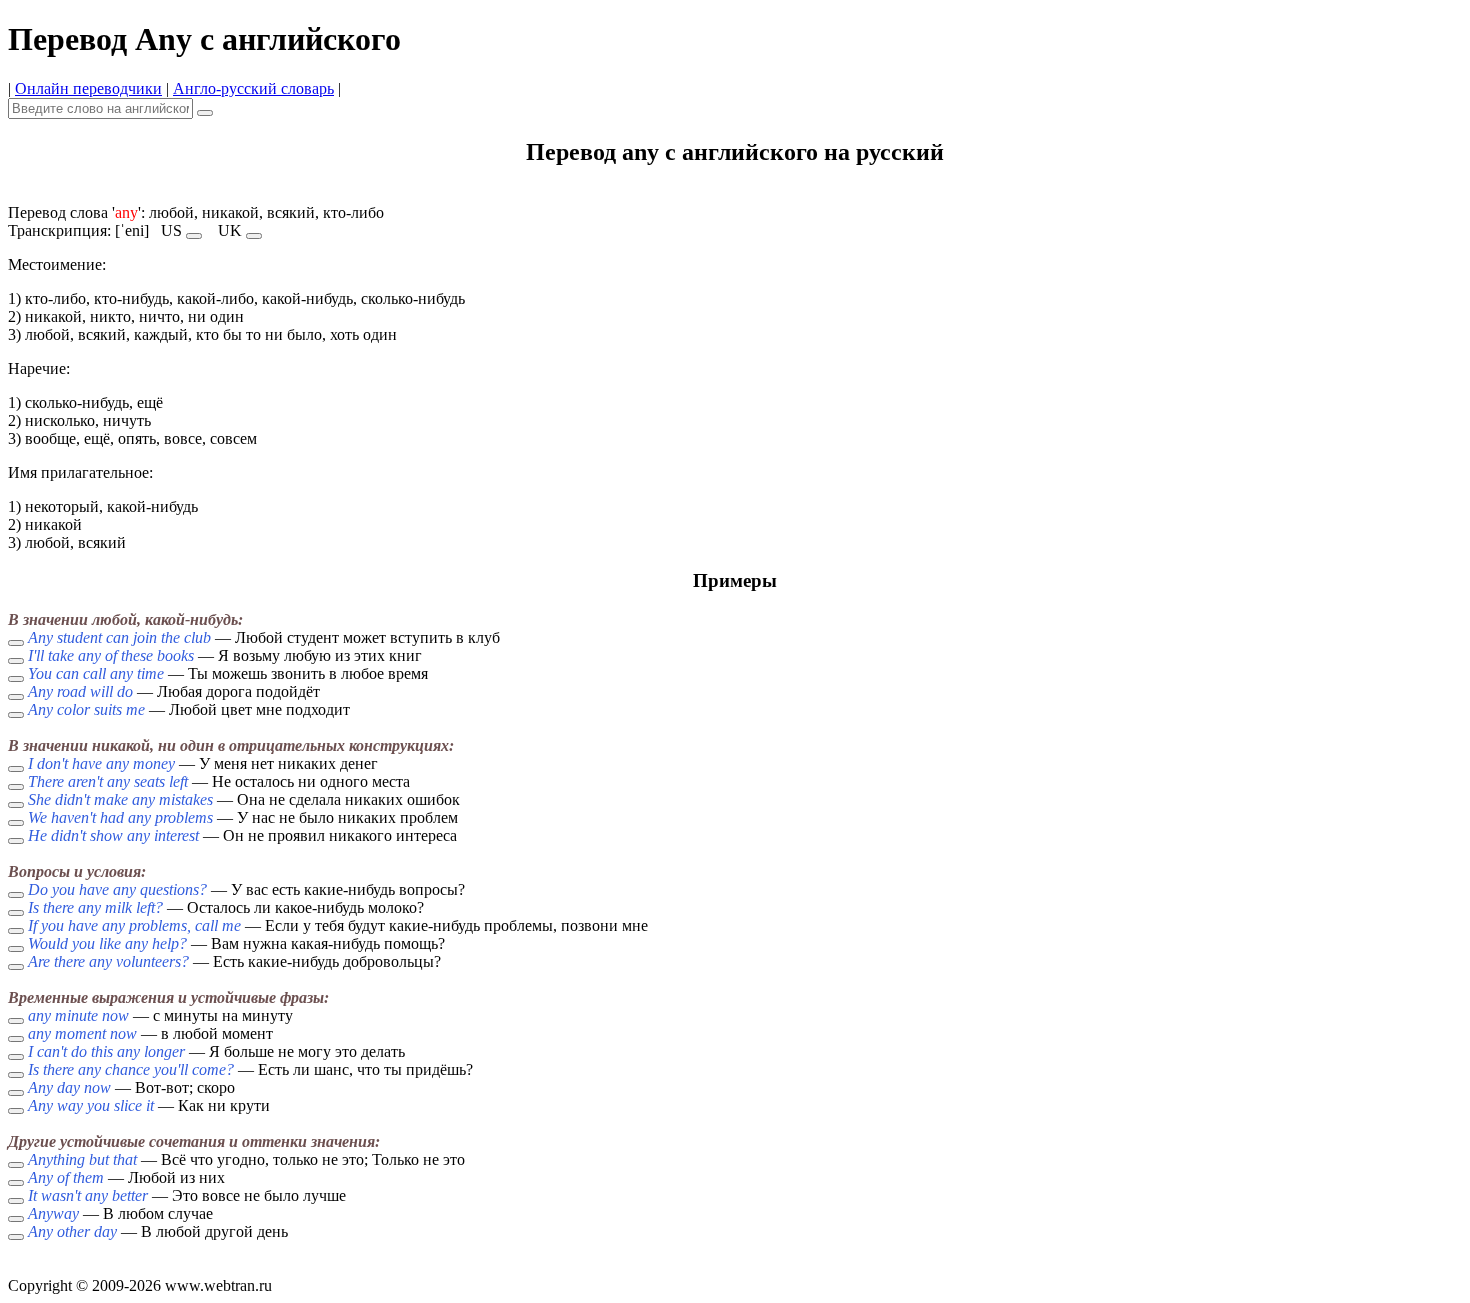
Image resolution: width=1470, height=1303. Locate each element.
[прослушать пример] (16, 643)
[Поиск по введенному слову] (205, 113)
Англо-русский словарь (253, 88)
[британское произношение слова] (254, 236)
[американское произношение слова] (194, 236)
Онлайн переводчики (88, 88)
